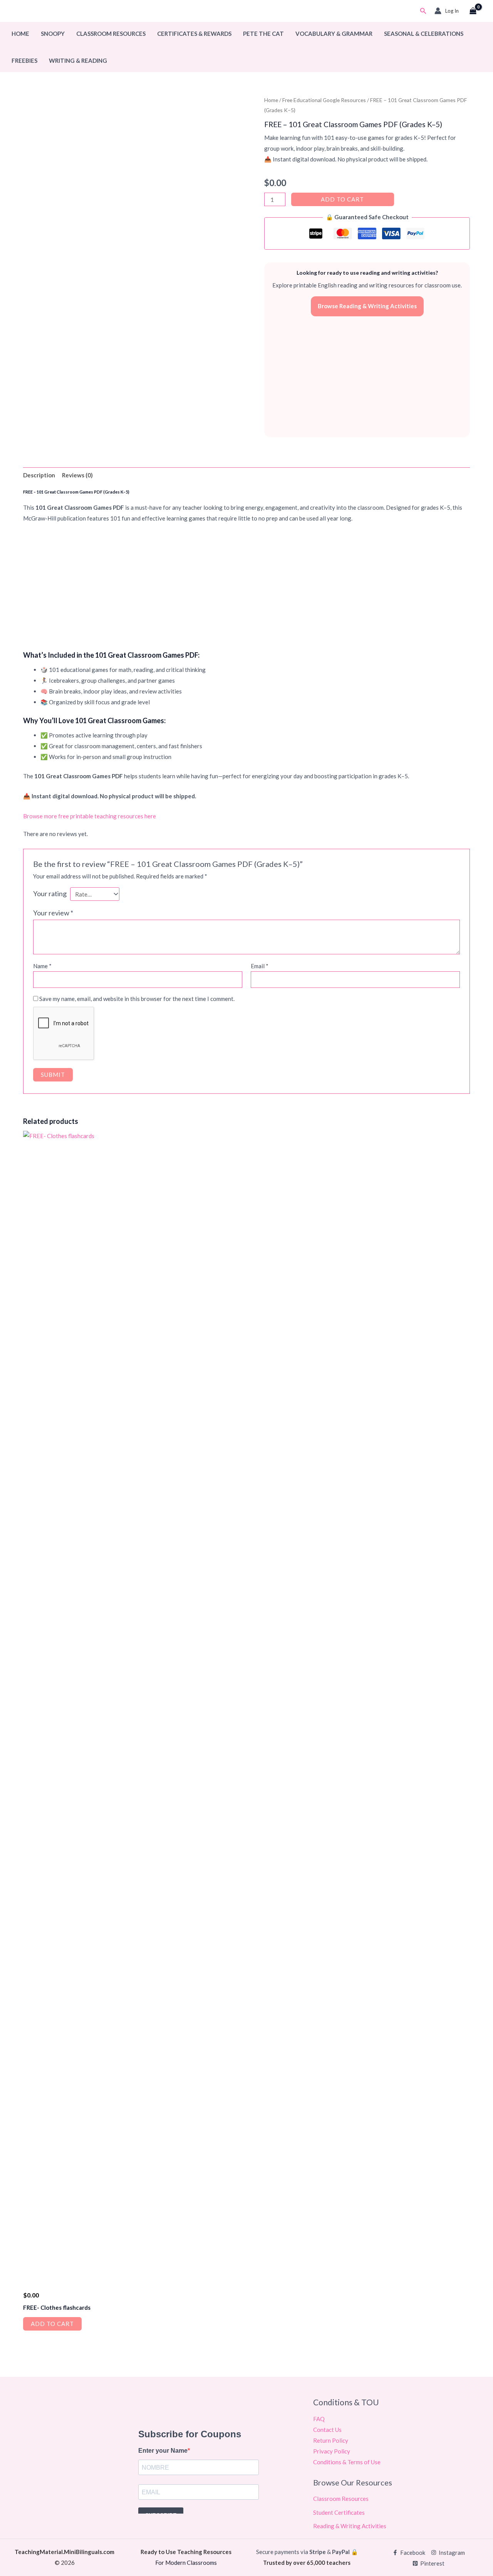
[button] (423, 11)
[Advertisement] (367, 376)
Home (20, 34)
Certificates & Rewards (194, 34)
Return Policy (331, 2440)
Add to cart (342, 199)
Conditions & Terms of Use (347, 2462)
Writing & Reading (78, 60)
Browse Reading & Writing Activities (367, 306)
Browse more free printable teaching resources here (90, 816)
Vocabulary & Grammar (334, 34)
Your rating (50, 893)
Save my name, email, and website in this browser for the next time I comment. (137, 999)
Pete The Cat (263, 34)
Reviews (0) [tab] (77, 475)
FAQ (319, 2419)
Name (42, 966)
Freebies (24, 60)
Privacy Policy (332, 2451)
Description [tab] (39, 475)
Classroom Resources (111, 34)
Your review (53, 913)
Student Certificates (339, 2512)
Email (260, 966)
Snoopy (53, 34)
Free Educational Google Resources (324, 100)
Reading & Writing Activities (350, 2526)
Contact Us (327, 2430)
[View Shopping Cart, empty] (473, 11)
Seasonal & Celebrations (424, 34)
